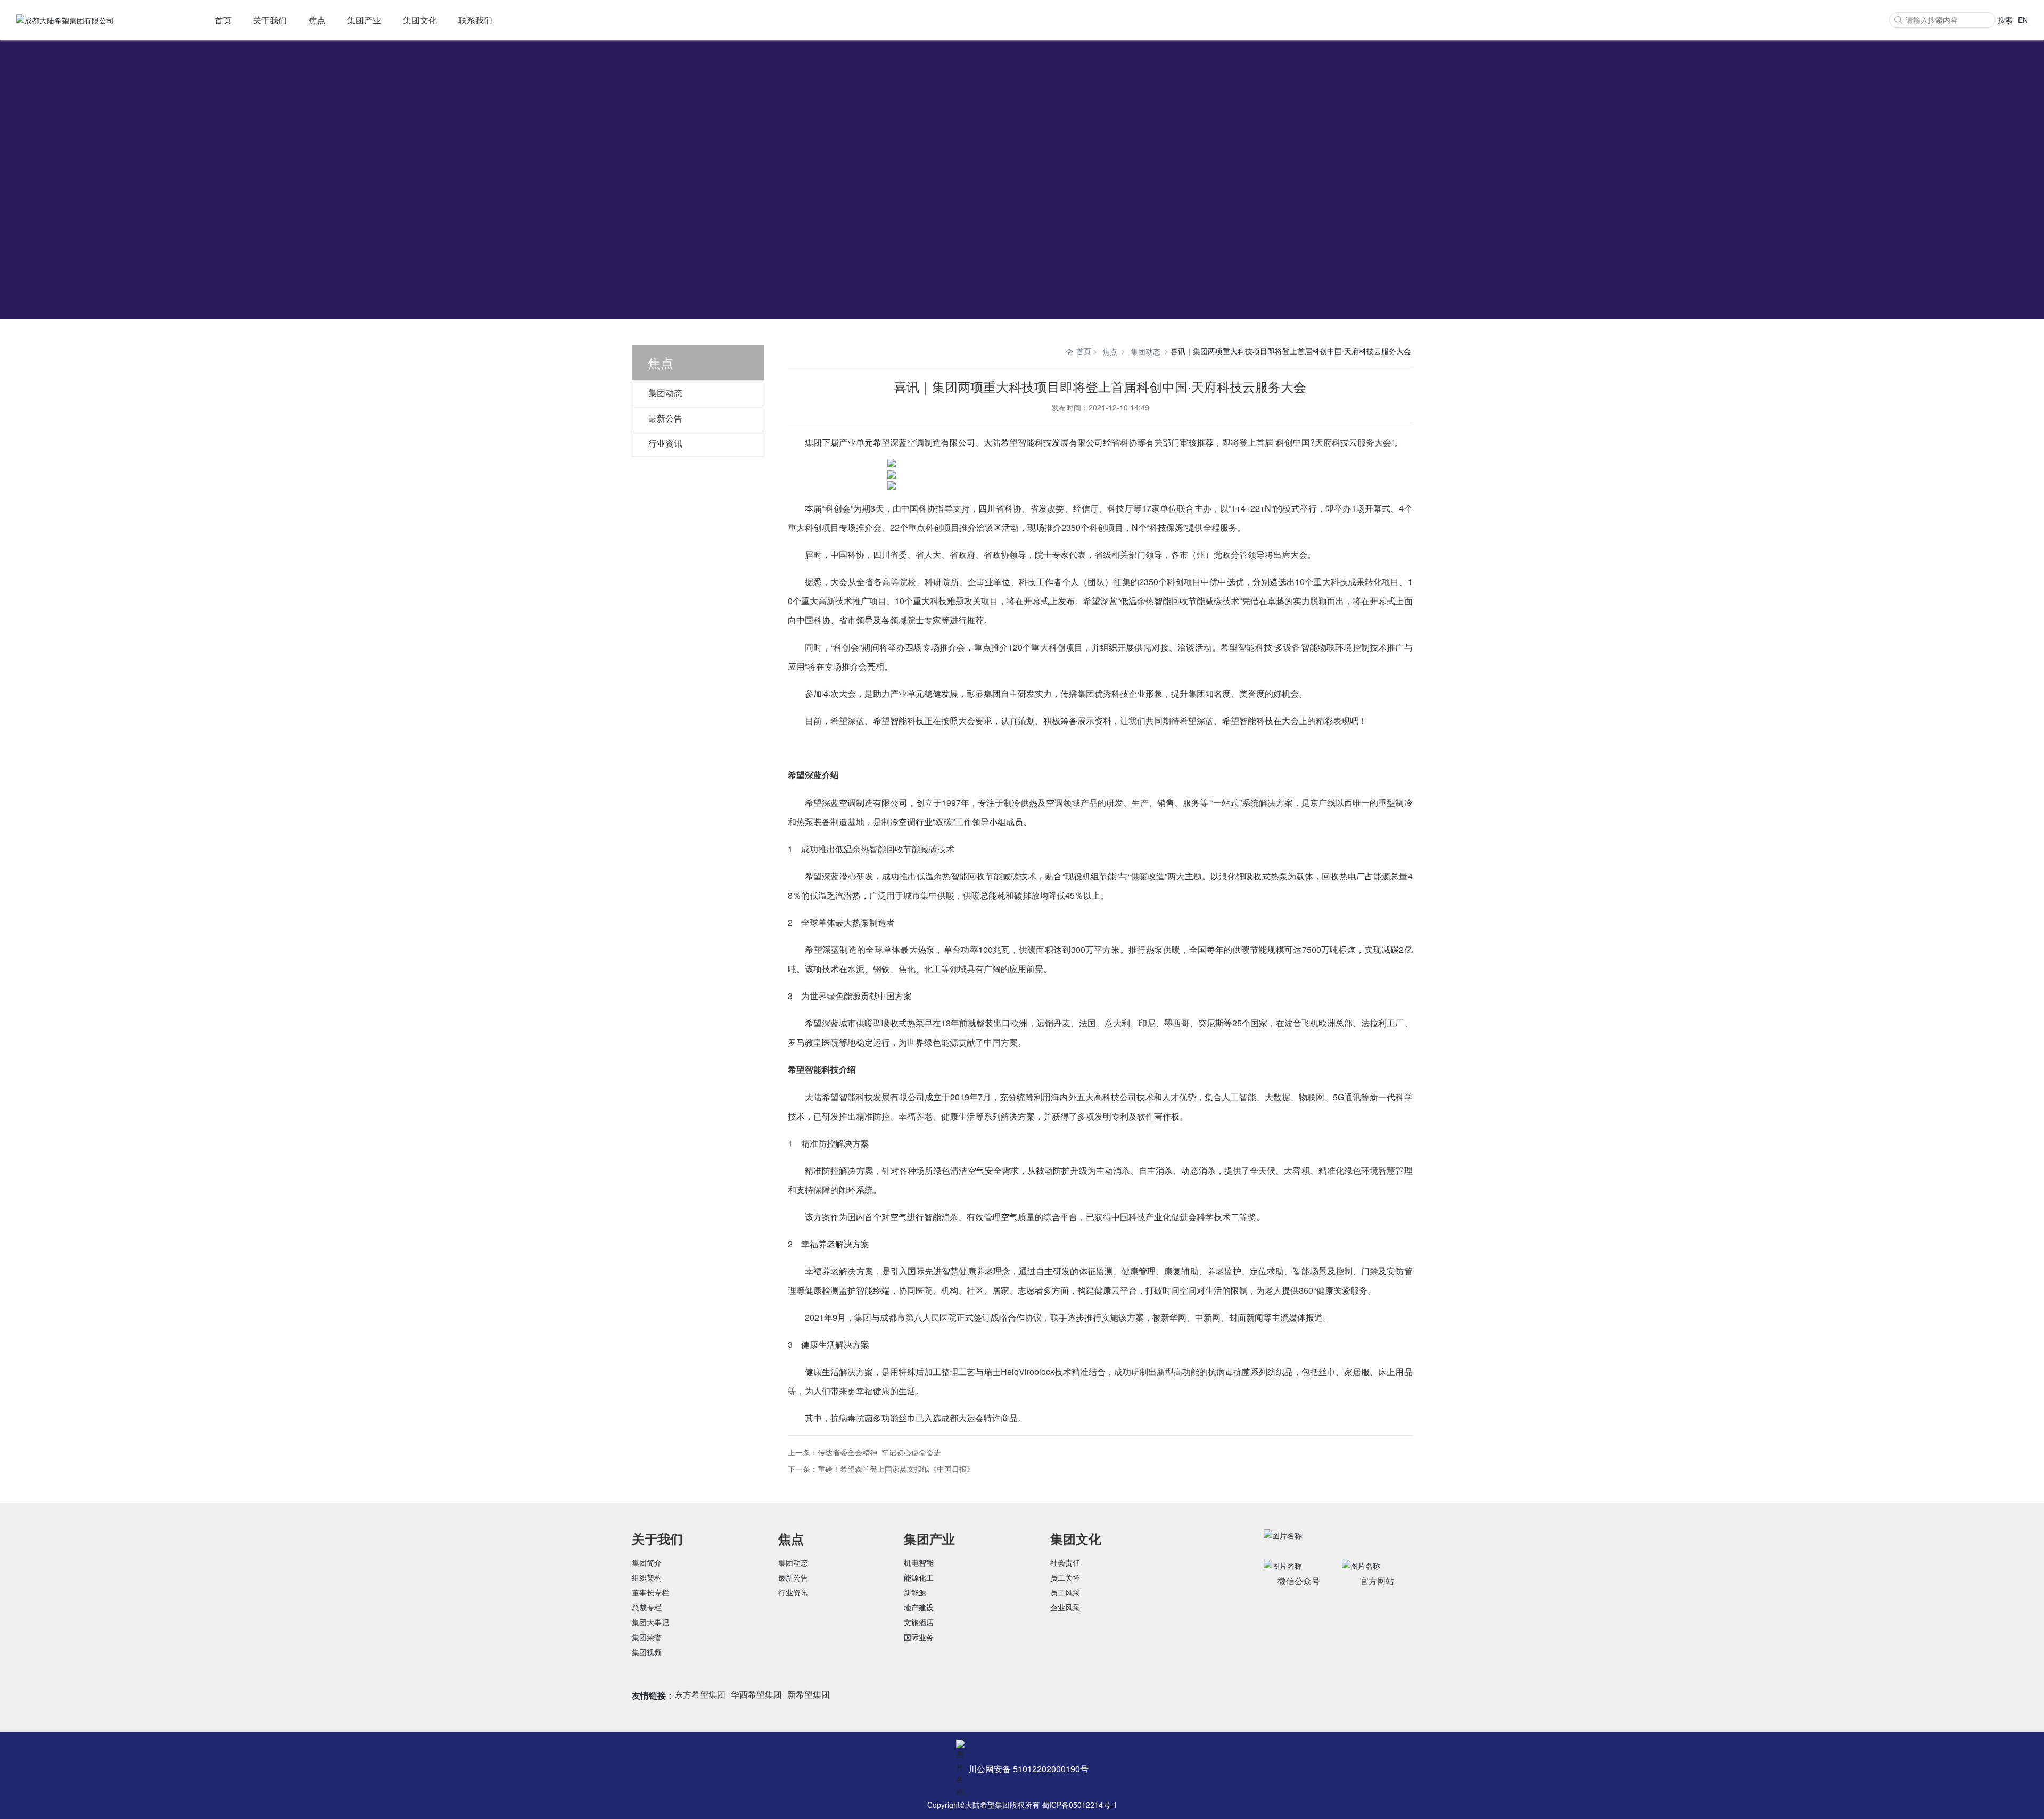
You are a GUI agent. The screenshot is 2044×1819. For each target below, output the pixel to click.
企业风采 (1065, 1607)
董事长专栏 (650, 1592)
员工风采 (1065, 1592)
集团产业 (364, 20)
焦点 (317, 20)
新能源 (915, 1592)
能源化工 (919, 1577)
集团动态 (665, 393)
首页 (223, 20)
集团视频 (647, 1652)
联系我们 (475, 20)
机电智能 (919, 1562)
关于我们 (270, 20)
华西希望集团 (756, 1694)
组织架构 (647, 1577)
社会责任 (1065, 1562)
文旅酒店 (919, 1622)
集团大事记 (650, 1622)
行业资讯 (665, 443)
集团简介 (647, 1562)
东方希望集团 (700, 1694)
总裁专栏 (647, 1607)
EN (2023, 20)
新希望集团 (809, 1694)
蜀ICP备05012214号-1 (1079, 1805)
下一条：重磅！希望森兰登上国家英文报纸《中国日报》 (881, 1469)
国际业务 (919, 1637)
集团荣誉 (647, 1637)
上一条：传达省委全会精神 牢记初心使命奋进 (864, 1452)
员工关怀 (1065, 1577)
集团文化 (420, 20)
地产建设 (919, 1607)
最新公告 (665, 418)
